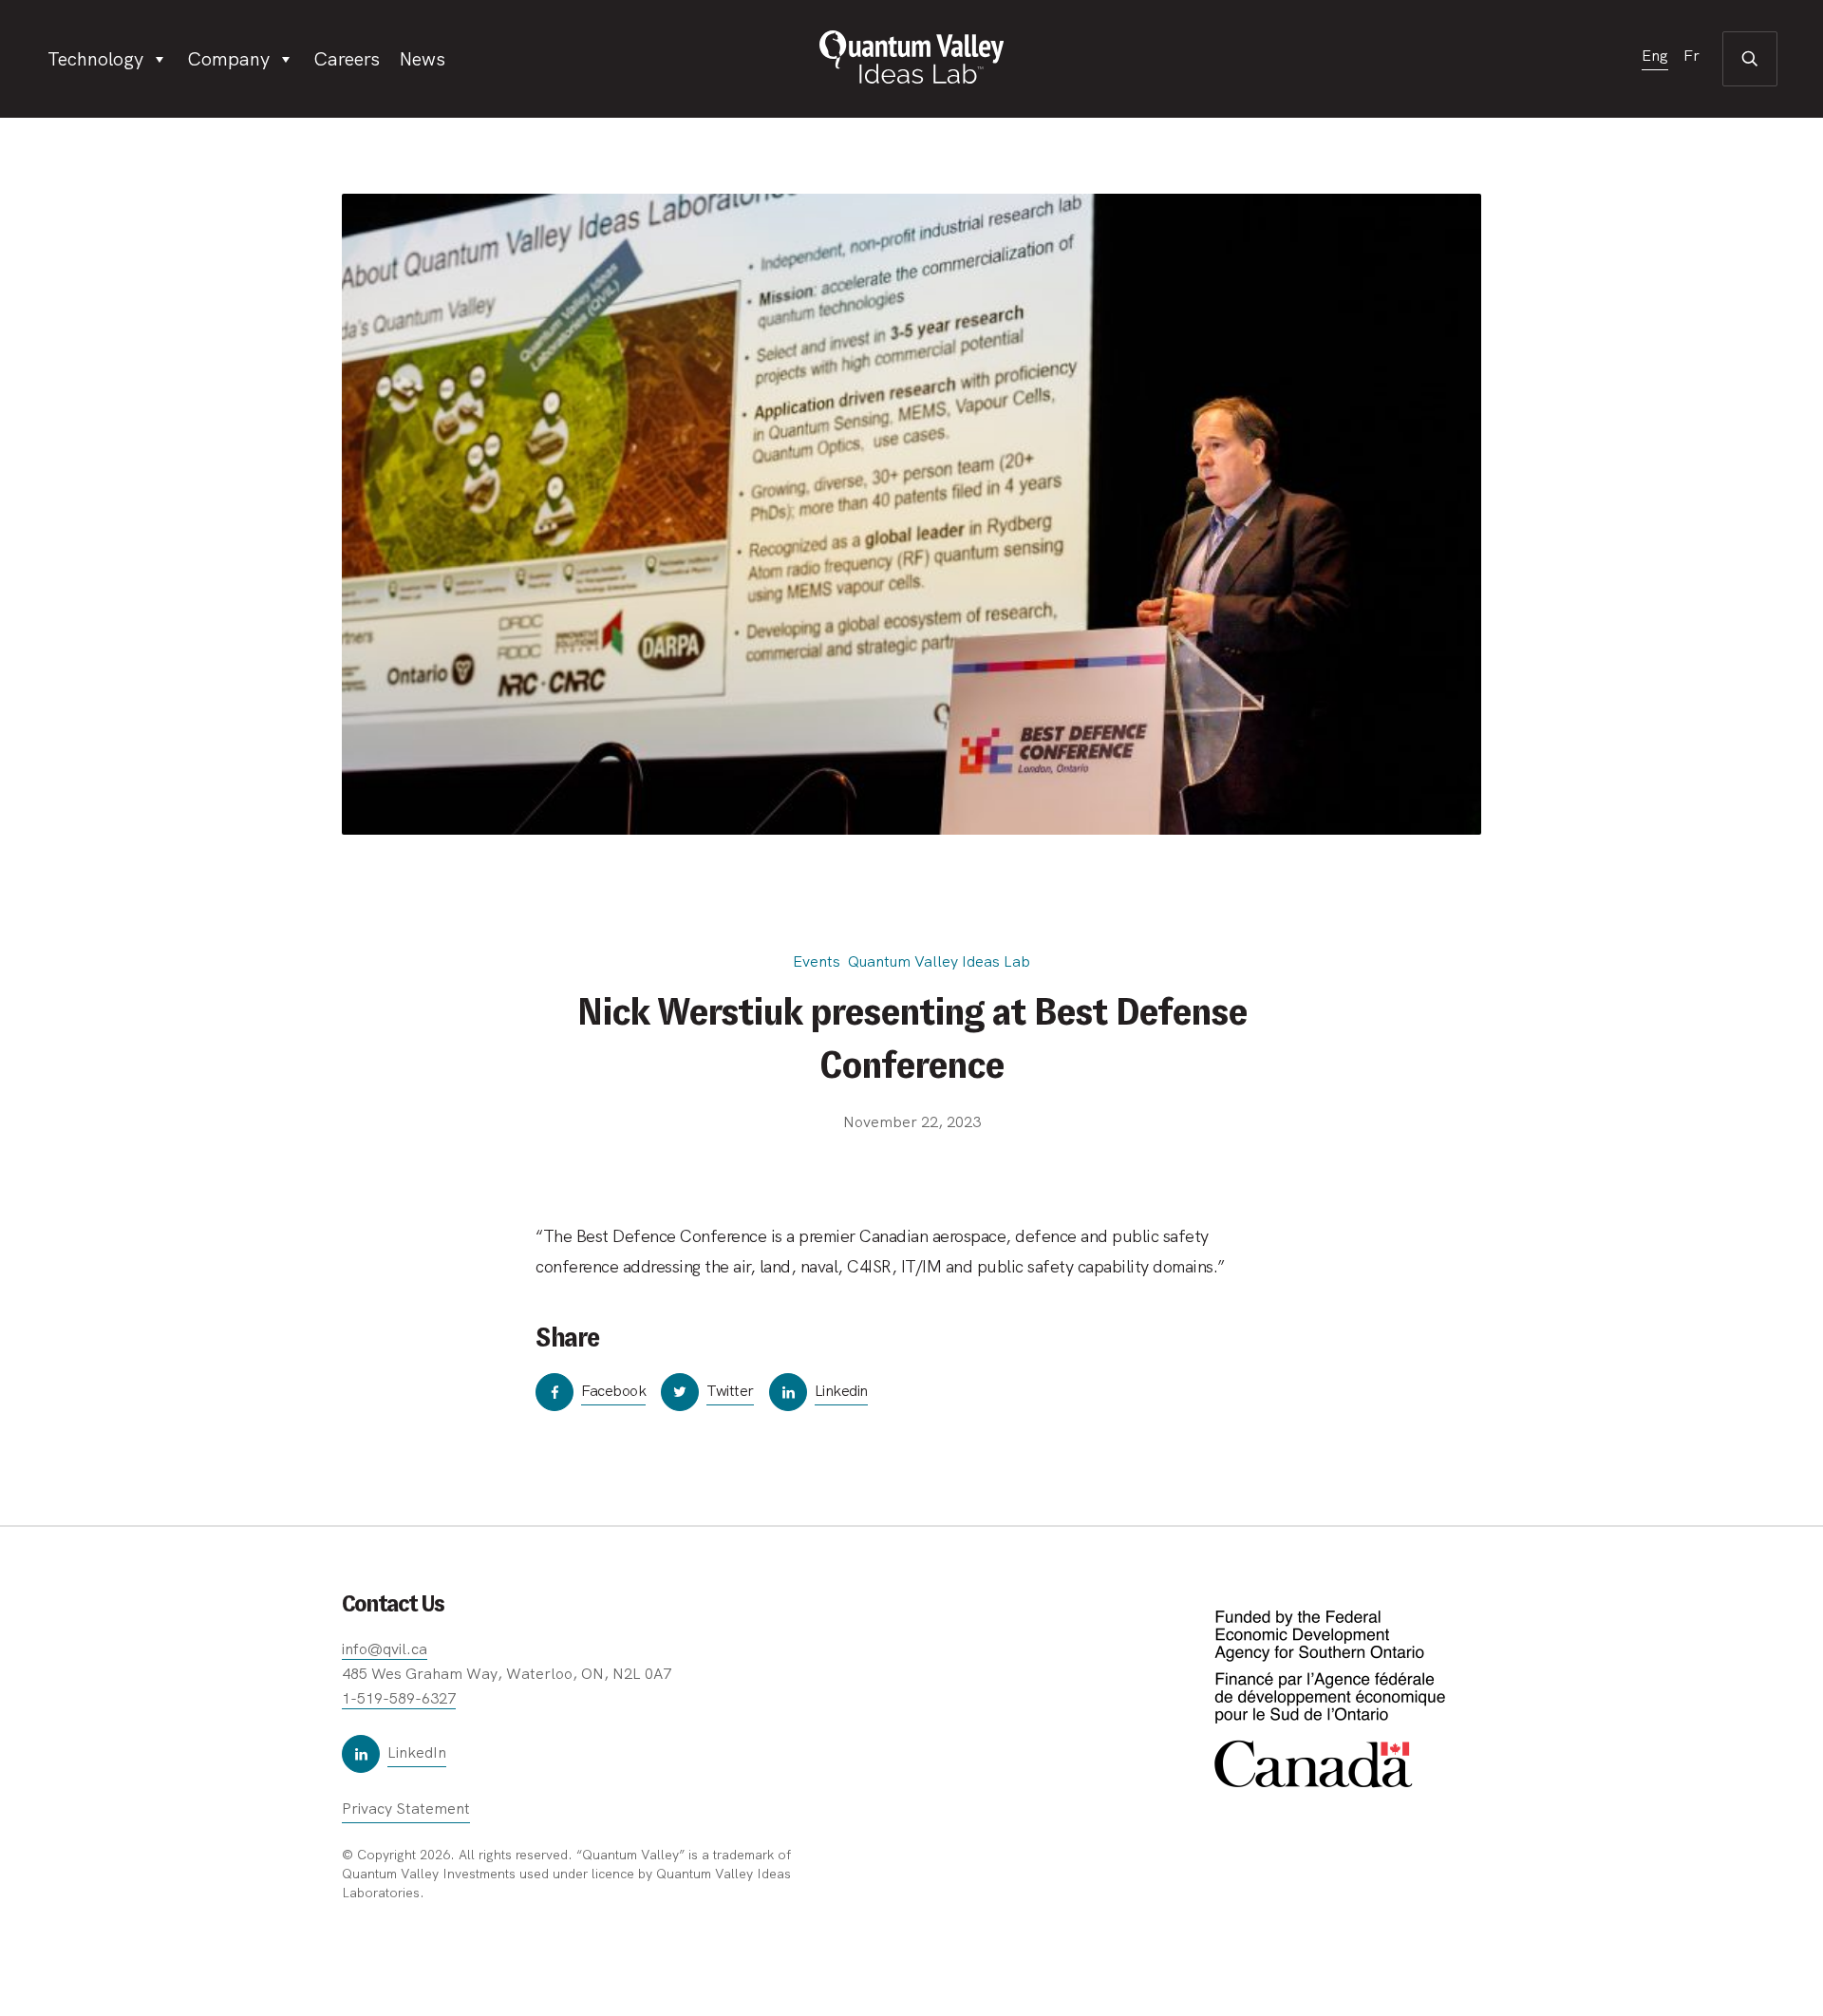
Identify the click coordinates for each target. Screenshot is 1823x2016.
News (422, 59)
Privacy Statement (406, 1809)
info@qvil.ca (385, 1649)
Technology (95, 59)
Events (817, 961)
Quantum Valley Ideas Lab (939, 961)
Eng (1655, 57)
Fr (1691, 57)
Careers (347, 59)
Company (228, 59)
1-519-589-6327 (399, 1698)
